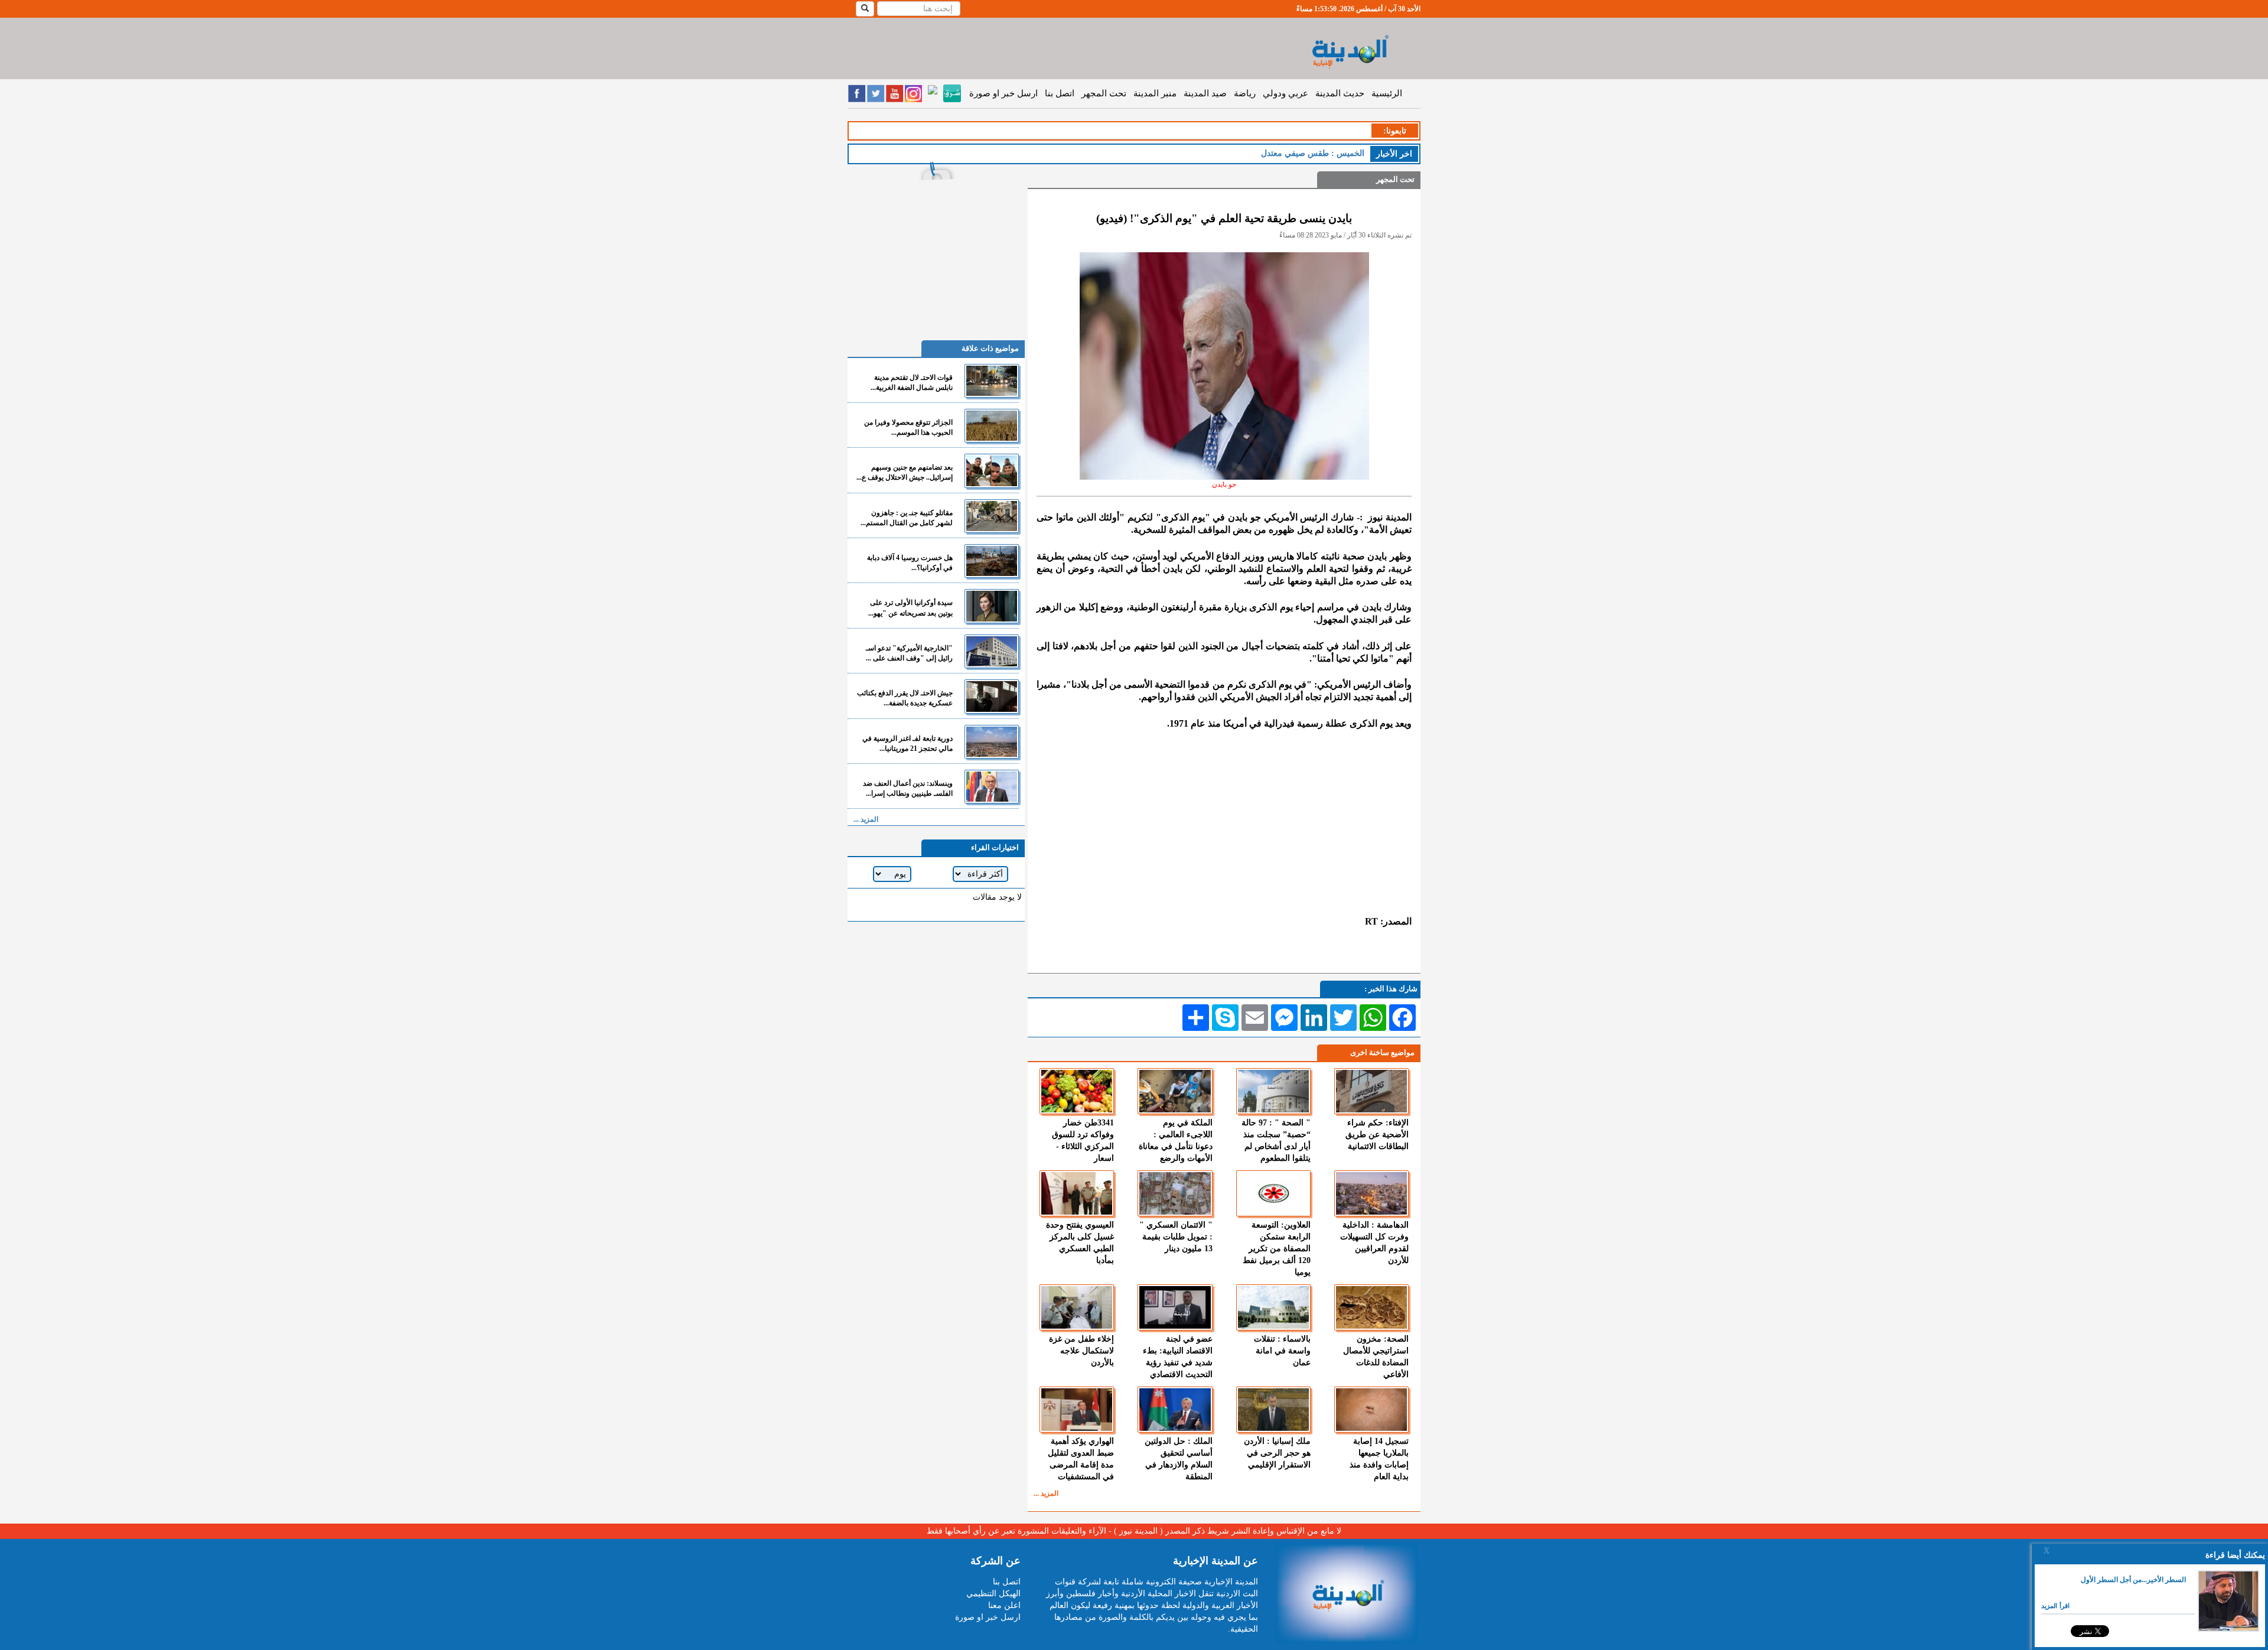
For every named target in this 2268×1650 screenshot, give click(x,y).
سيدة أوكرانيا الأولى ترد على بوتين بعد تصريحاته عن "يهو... (910, 608)
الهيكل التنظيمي (993, 1594)
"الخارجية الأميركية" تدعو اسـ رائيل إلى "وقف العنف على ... (909, 653)
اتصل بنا (1060, 93)
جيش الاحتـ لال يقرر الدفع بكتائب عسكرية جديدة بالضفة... (905, 698)
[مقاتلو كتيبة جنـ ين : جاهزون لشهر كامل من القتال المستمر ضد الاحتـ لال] (992, 516)
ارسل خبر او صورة (1003, 93)
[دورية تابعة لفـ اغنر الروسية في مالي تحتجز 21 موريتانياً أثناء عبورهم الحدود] (992, 742)
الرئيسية (1387, 93)
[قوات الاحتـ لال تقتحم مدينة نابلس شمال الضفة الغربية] (992, 381)
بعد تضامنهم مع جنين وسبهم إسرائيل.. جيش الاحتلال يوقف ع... (905, 472)
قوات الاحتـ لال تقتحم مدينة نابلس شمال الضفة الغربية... (912, 383)
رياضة (1245, 93)
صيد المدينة (1205, 93)
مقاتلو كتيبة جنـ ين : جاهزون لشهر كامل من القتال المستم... (907, 518)
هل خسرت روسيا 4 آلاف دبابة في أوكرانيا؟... (910, 563)
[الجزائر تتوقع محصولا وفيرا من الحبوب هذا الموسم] (992, 426)
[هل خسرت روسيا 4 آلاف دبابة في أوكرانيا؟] (992, 561)
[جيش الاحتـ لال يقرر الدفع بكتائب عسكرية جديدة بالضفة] (992, 696)
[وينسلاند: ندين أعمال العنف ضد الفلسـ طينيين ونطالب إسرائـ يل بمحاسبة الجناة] (992, 787)
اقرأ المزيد (2055, 1606)
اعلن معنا (1004, 1605)
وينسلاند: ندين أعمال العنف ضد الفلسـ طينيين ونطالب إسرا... (908, 788)
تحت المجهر (1104, 93)
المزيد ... (1046, 1493)
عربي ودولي (1285, 93)
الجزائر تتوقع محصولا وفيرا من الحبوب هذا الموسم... (908, 427)
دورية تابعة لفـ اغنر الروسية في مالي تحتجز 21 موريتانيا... (907, 743)
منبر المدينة (1155, 93)
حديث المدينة (1340, 93)
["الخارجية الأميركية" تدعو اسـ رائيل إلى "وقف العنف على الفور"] (992, 651)
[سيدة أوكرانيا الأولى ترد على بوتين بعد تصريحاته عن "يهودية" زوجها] (992, 606)
